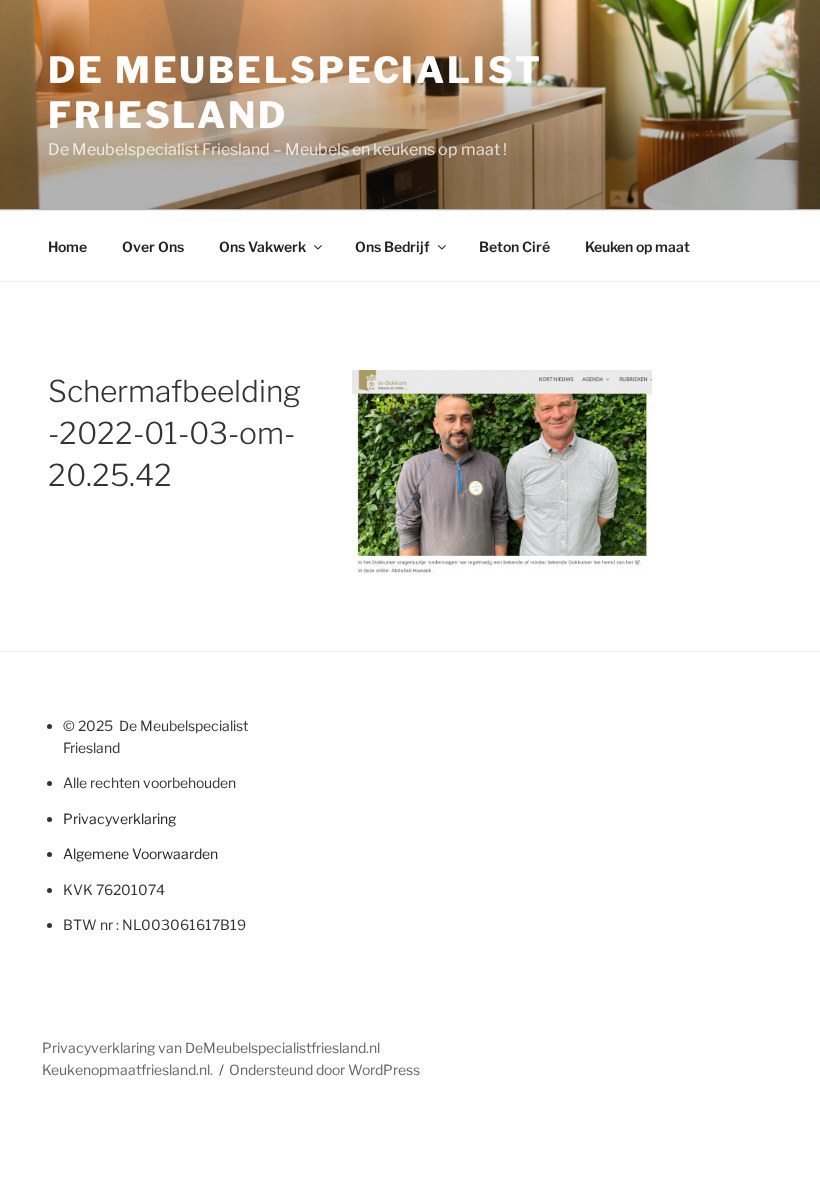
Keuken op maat (637, 246)
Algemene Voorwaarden (140, 853)
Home (67, 246)
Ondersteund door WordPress (324, 1069)
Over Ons (153, 246)
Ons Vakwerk (262, 246)
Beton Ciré (514, 246)
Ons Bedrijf (392, 246)
